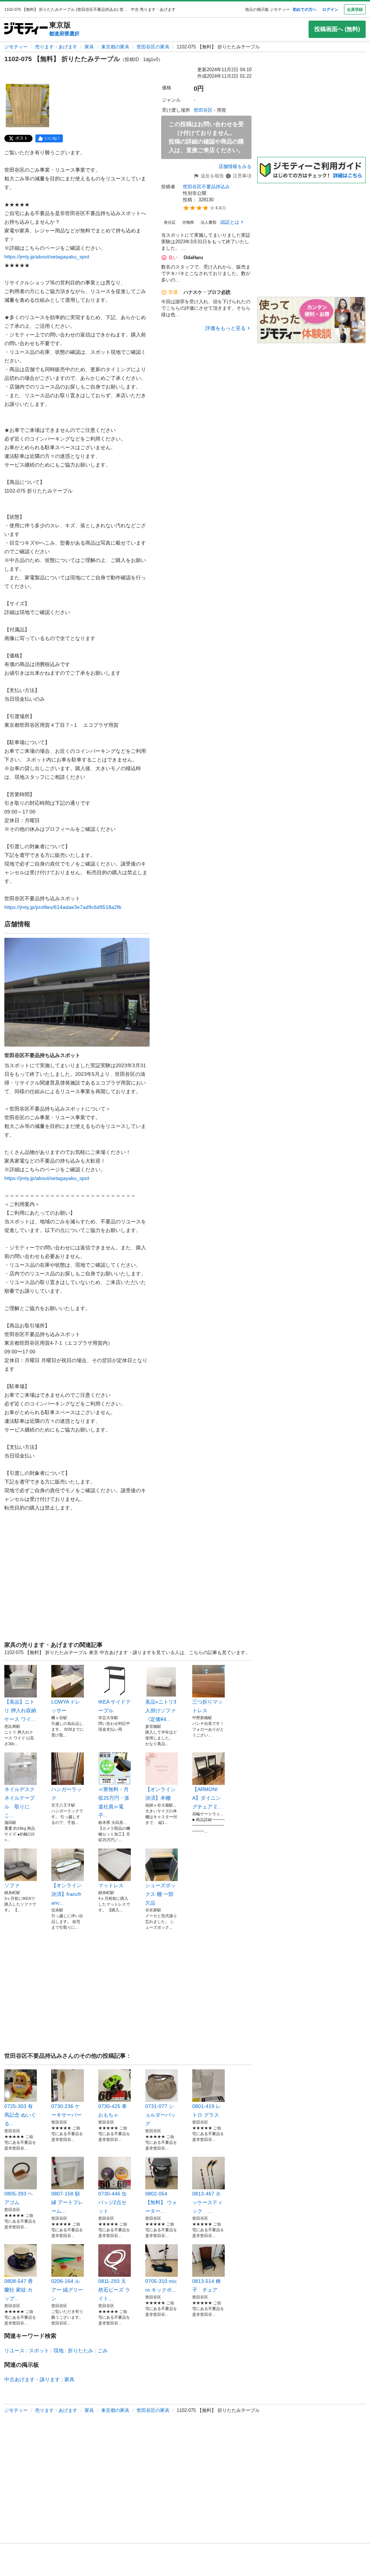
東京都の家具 (115, 47)
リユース (14, 2350)
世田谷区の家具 (153, 47)
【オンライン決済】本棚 (160, 1794)
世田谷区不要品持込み (206, 187)
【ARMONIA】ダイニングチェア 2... (207, 1798)
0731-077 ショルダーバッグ (160, 2115)
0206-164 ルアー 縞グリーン (67, 2290)
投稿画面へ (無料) (337, 29)
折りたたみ (81, 2350)
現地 (59, 2350)
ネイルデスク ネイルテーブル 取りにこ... (21, 1802)
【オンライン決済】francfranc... (66, 1894)
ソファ (12, 1885)
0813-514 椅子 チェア (206, 2285)
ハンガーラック (66, 1794)
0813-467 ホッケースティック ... (207, 2202)
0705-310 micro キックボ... (161, 2285)
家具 (89, 47)
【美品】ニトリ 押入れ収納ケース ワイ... (20, 1710)
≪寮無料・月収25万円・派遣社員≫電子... (114, 1802)
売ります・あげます (56, 47)
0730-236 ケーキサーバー (68, 2111)
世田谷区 (203, 110)
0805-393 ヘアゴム (19, 2198)
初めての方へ (305, 9)
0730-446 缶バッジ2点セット (113, 2202)
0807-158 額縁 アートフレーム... (67, 2202)
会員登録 (355, 9)
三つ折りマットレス (207, 1706)
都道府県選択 (64, 34)
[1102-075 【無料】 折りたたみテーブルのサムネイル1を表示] (27, 106)
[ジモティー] (26, 29)
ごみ (103, 2350)
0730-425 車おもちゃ (113, 2111)
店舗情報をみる (235, 166)
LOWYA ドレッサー (66, 1706)
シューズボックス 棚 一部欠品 (160, 1894)
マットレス (111, 1885)
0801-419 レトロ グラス (206, 2111)
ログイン (330, 9)
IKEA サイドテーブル (115, 1706)
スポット (39, 2350)
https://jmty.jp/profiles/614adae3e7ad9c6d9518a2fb (63, 907)
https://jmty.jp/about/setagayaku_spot (47, 257)
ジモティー (16, 47)
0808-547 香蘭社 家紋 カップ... (19, 2290)
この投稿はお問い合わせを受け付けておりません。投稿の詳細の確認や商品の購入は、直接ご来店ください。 (206, 137)
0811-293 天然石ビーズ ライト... (114, 2290)
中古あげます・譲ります (32, 2379)
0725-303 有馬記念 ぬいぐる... (20, 2115)
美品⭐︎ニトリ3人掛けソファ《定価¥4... (161, 1710)
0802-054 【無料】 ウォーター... (161, 2202)
